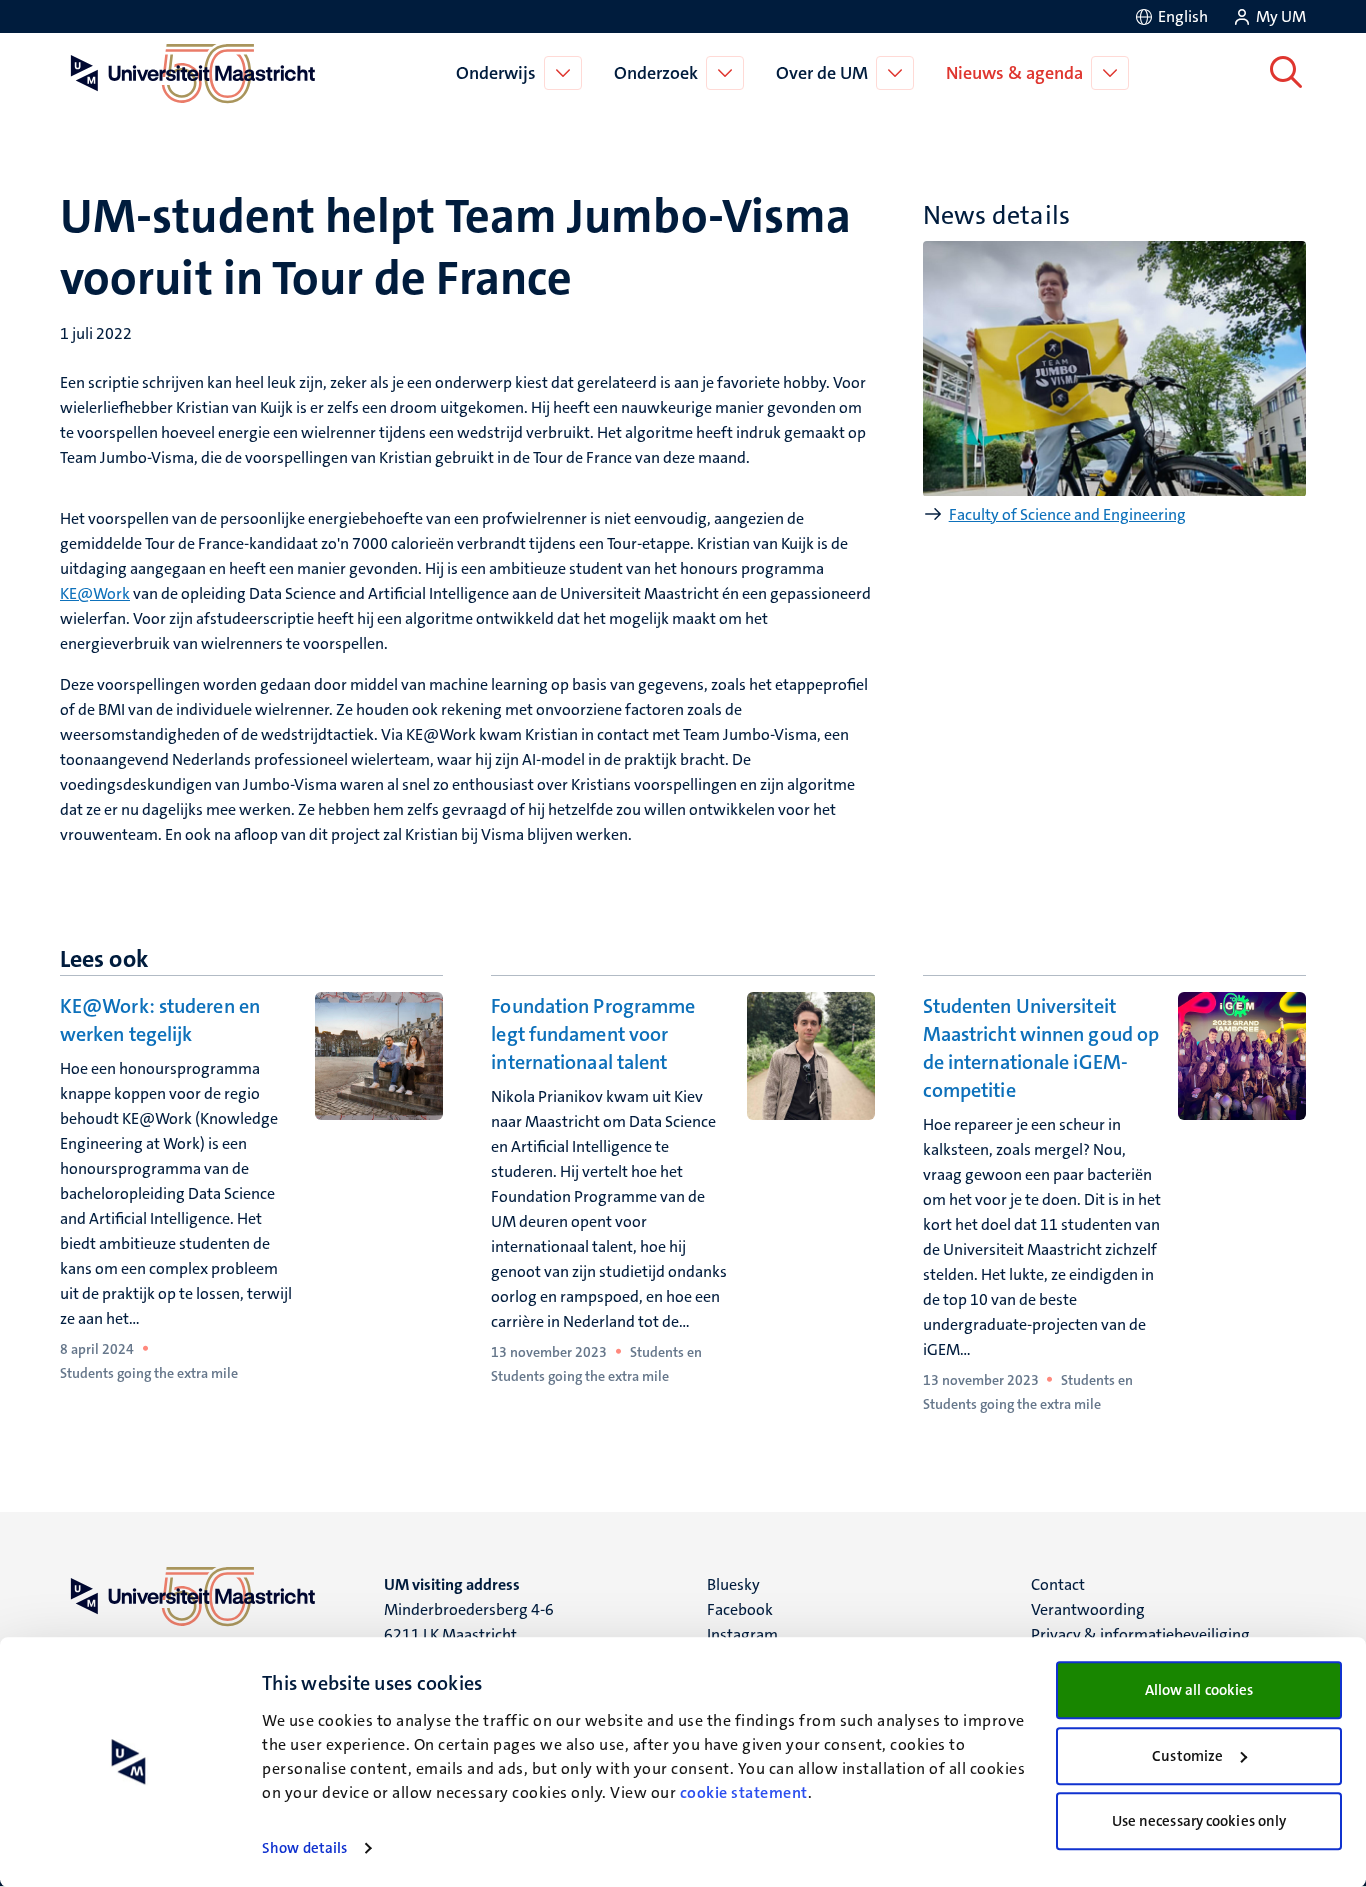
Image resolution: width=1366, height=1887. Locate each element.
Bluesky (733, 1584)
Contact (1058, 1584)
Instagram (742, 1634)
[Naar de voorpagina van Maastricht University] (189, 73)
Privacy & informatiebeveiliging (1140, 1634)
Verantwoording (1088, 1609)
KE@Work (95, 593)
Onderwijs (496, 73)
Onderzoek (656, 73)
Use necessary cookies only (1199, 1821)
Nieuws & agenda (1014, 73)
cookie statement (744, 1792)
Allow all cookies (1199, 1690)
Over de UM (822, 73)
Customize (1187, 1756)
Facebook (740, 1609)
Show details (304, 1848)
